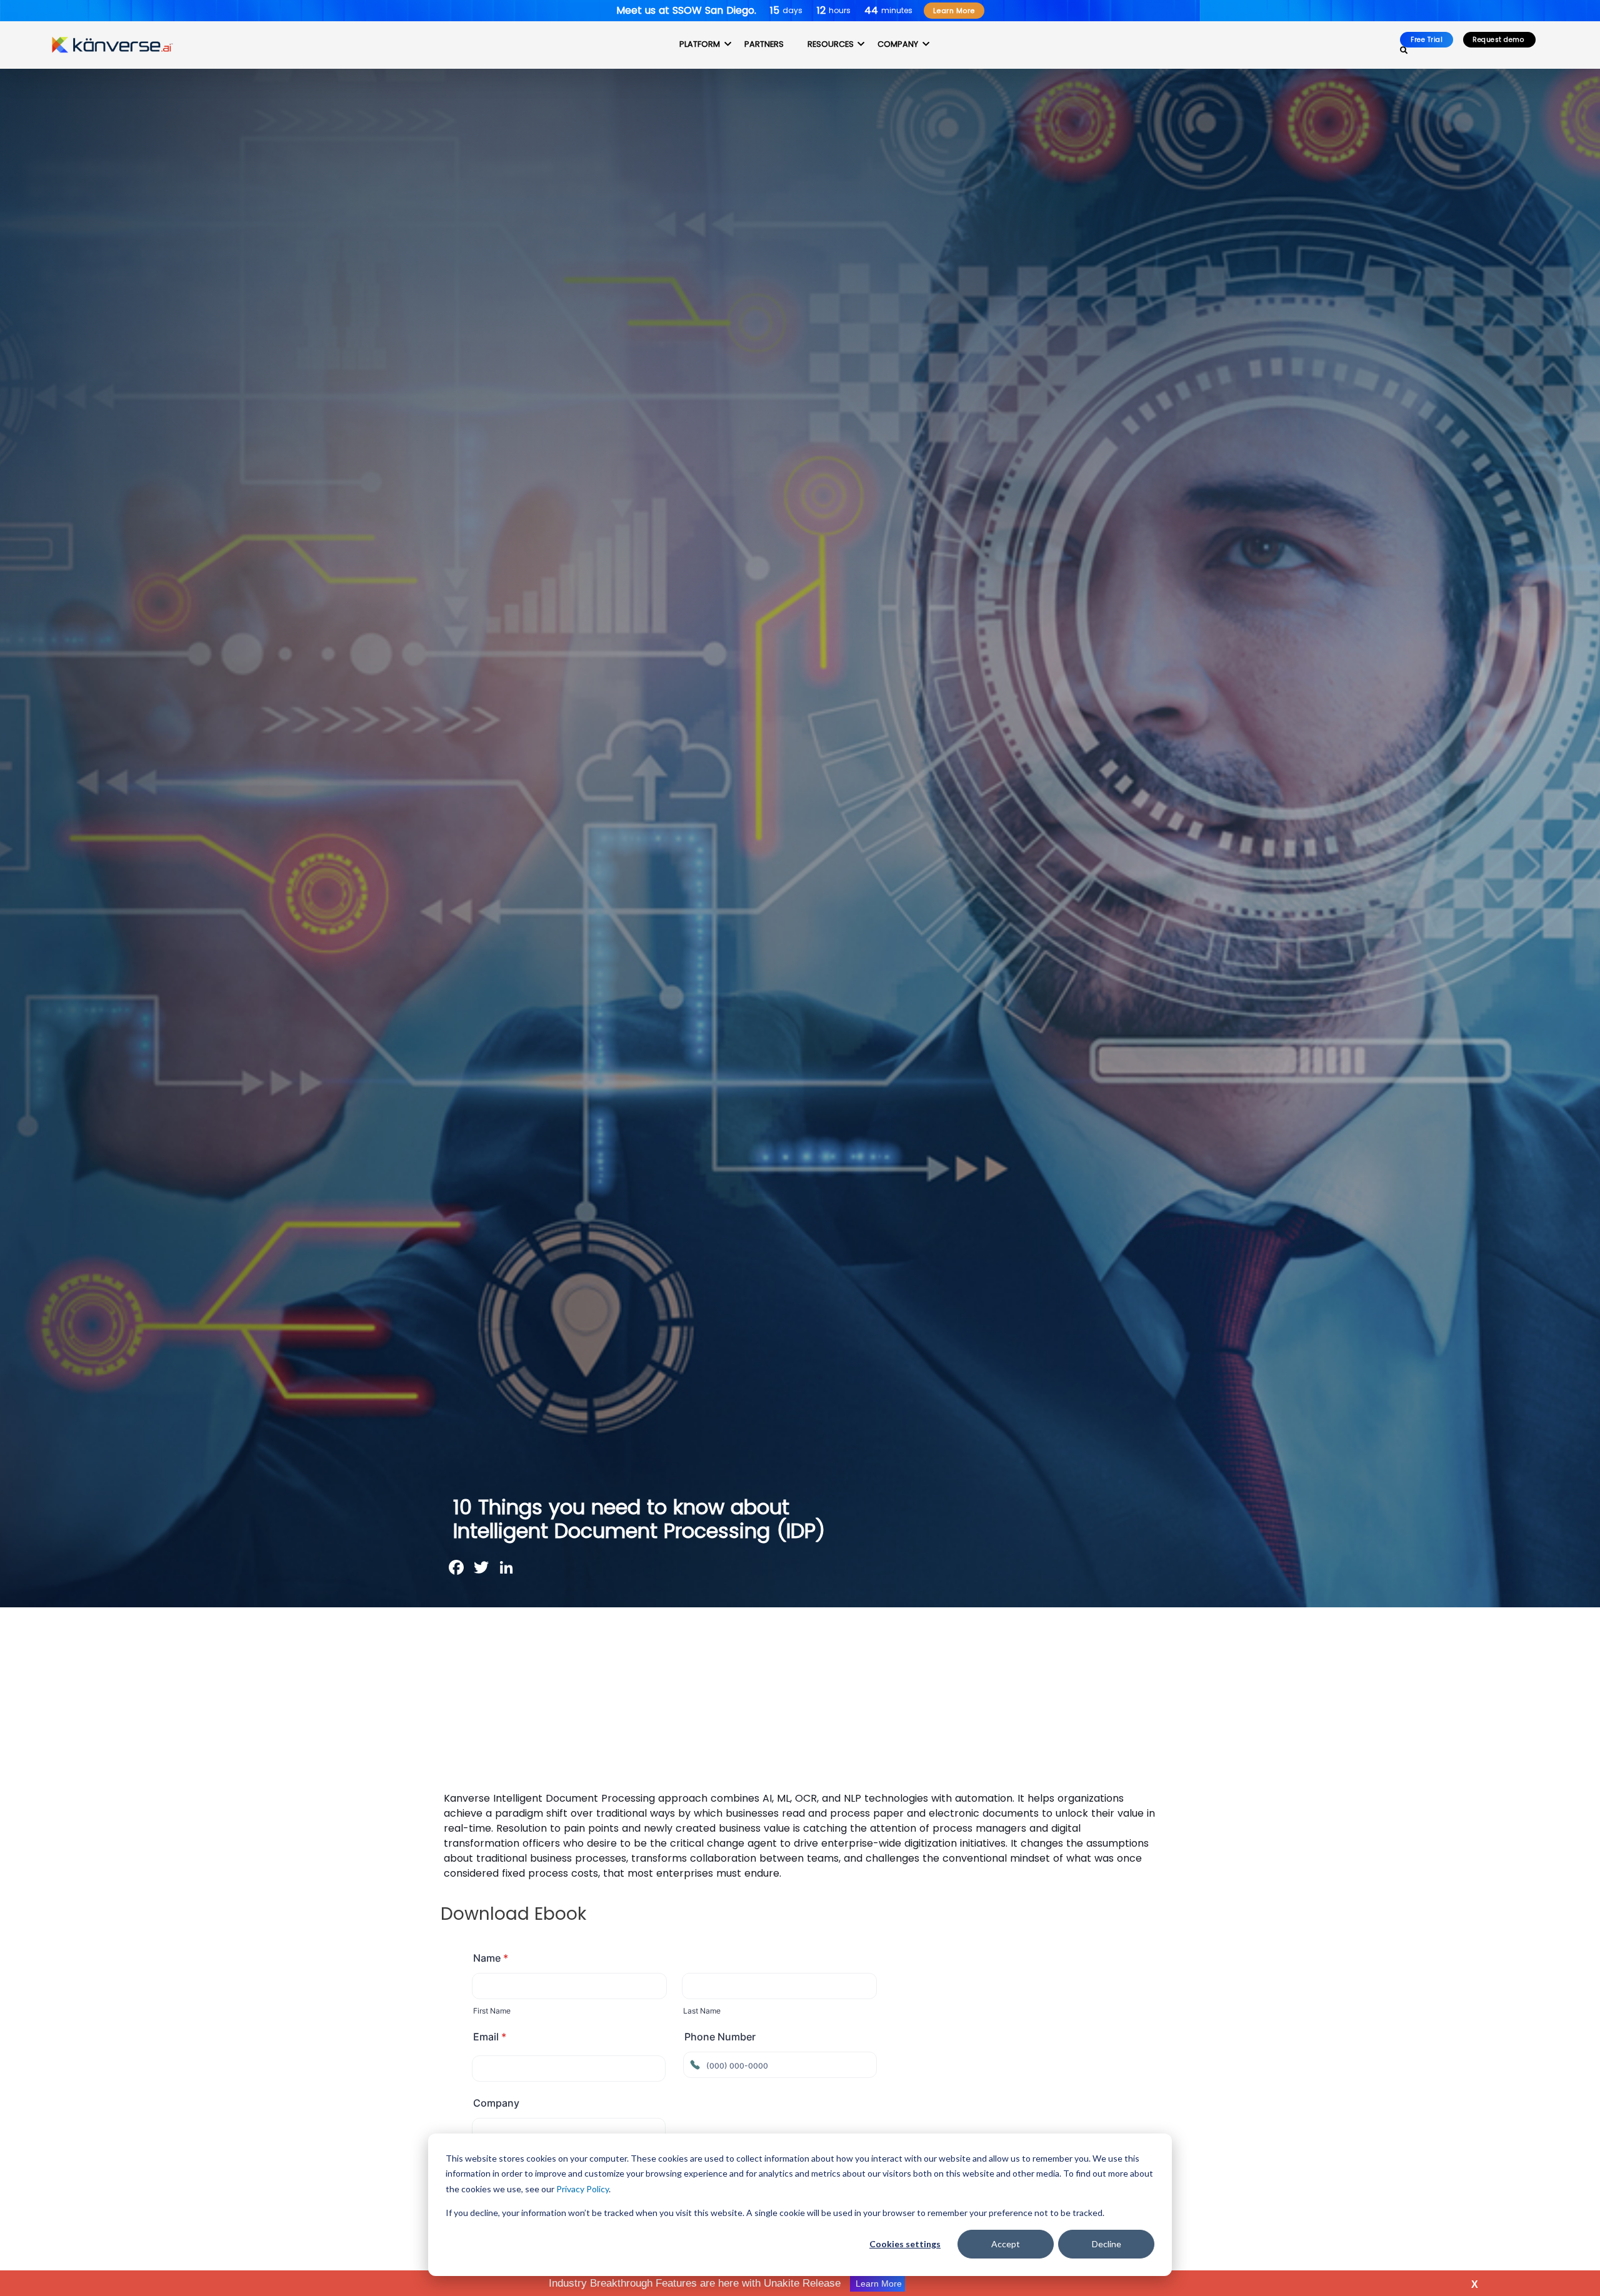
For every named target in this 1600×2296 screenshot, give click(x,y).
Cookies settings (905, 2244)
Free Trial (1427, 40)
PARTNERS (764, 44)
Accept (1006, 2244)
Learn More (954, 11)
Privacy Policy (582, 2189)
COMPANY (898, 44)
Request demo (1499, 40)
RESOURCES (831, 44)
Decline (1107, 2244)
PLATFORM (700, 44)
